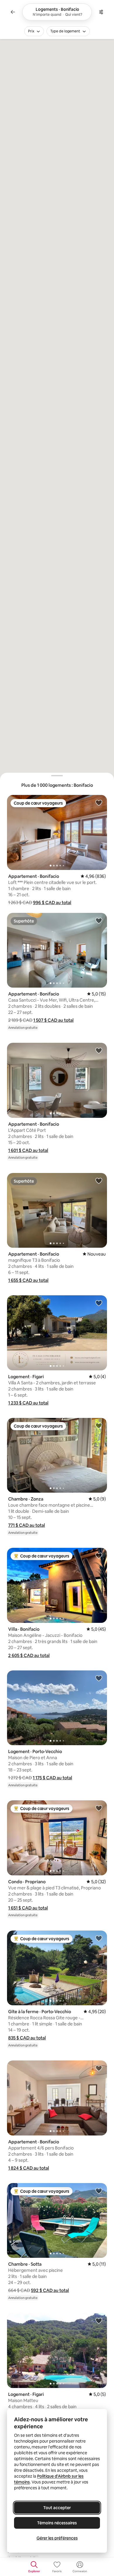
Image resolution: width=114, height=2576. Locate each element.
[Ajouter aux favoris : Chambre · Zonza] (99, 1425)
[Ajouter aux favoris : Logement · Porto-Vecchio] (99, 1678)
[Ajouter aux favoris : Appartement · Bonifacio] (99, 803)
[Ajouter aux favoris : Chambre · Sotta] (99, 2191)
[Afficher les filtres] (101, 12)
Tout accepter (57, 2508)
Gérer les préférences (57, 2538)
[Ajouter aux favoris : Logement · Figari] (99, 1303)
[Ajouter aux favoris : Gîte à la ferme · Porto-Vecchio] (99, 1938)
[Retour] (13, 12)
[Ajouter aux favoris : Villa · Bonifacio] (99, 1555)
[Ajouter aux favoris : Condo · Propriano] (99, 1808)
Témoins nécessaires (57, 2523)
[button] (52, 903)
